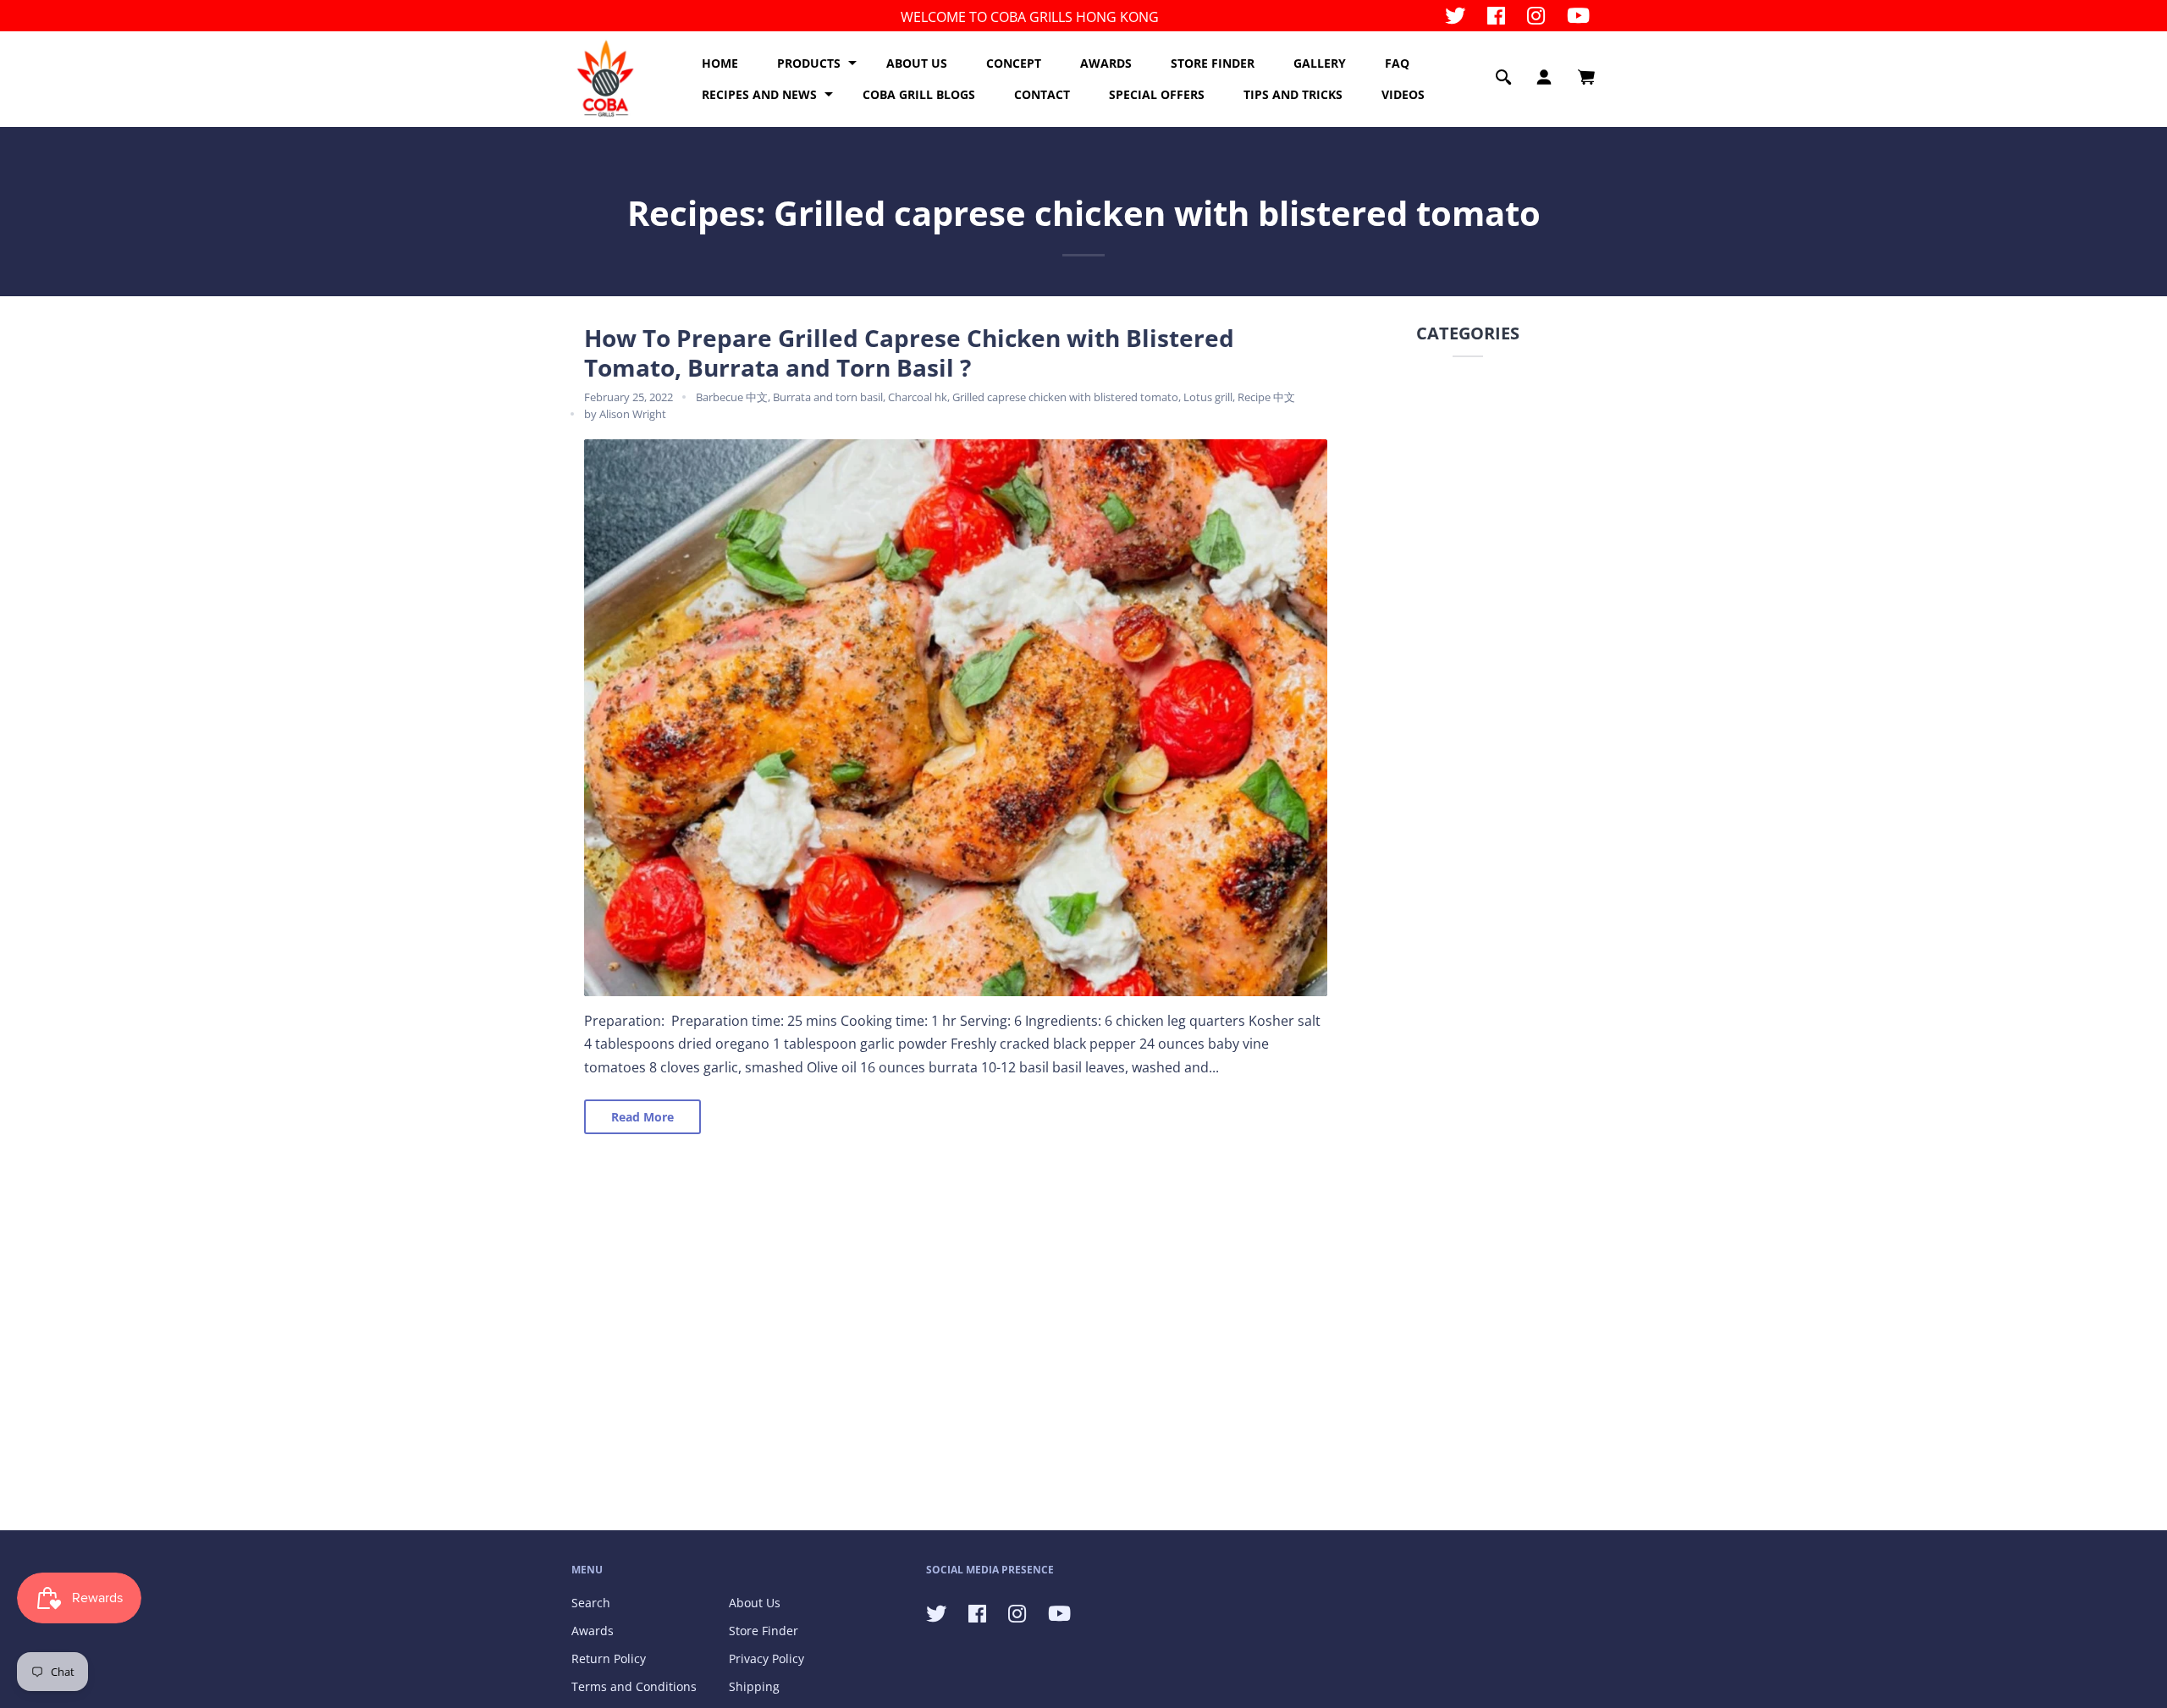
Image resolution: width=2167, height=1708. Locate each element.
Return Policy (609, 1658)
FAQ (1397, 63)
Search (591, 1603)
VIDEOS (1403, 94)
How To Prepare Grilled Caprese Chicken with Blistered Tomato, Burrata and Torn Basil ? (909, 353)
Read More (642, 1117)
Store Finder (764, 1631)
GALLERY (1320, 63)
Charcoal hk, (920, 397)
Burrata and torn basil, (830, 397)
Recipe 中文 (1266, 397)
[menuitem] (720, 63)
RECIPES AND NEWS (759, 94)
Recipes (692, 213)
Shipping (754, 1686)
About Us (755, 1603)
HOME (720, 63)
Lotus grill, (1210, 397)
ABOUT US (917, 63)
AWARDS (1106, 63)
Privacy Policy (766, 1658)
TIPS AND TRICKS (1293, 94)
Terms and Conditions (634, 1686)
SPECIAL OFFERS (1157, 94)
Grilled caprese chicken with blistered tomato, (1068, 397)
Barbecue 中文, (734, 397)
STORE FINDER (1213, 63)
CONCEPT (1014, 63)
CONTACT (1042, 94)
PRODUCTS (809, 63)
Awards (593, 1631)
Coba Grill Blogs (919, 94)
